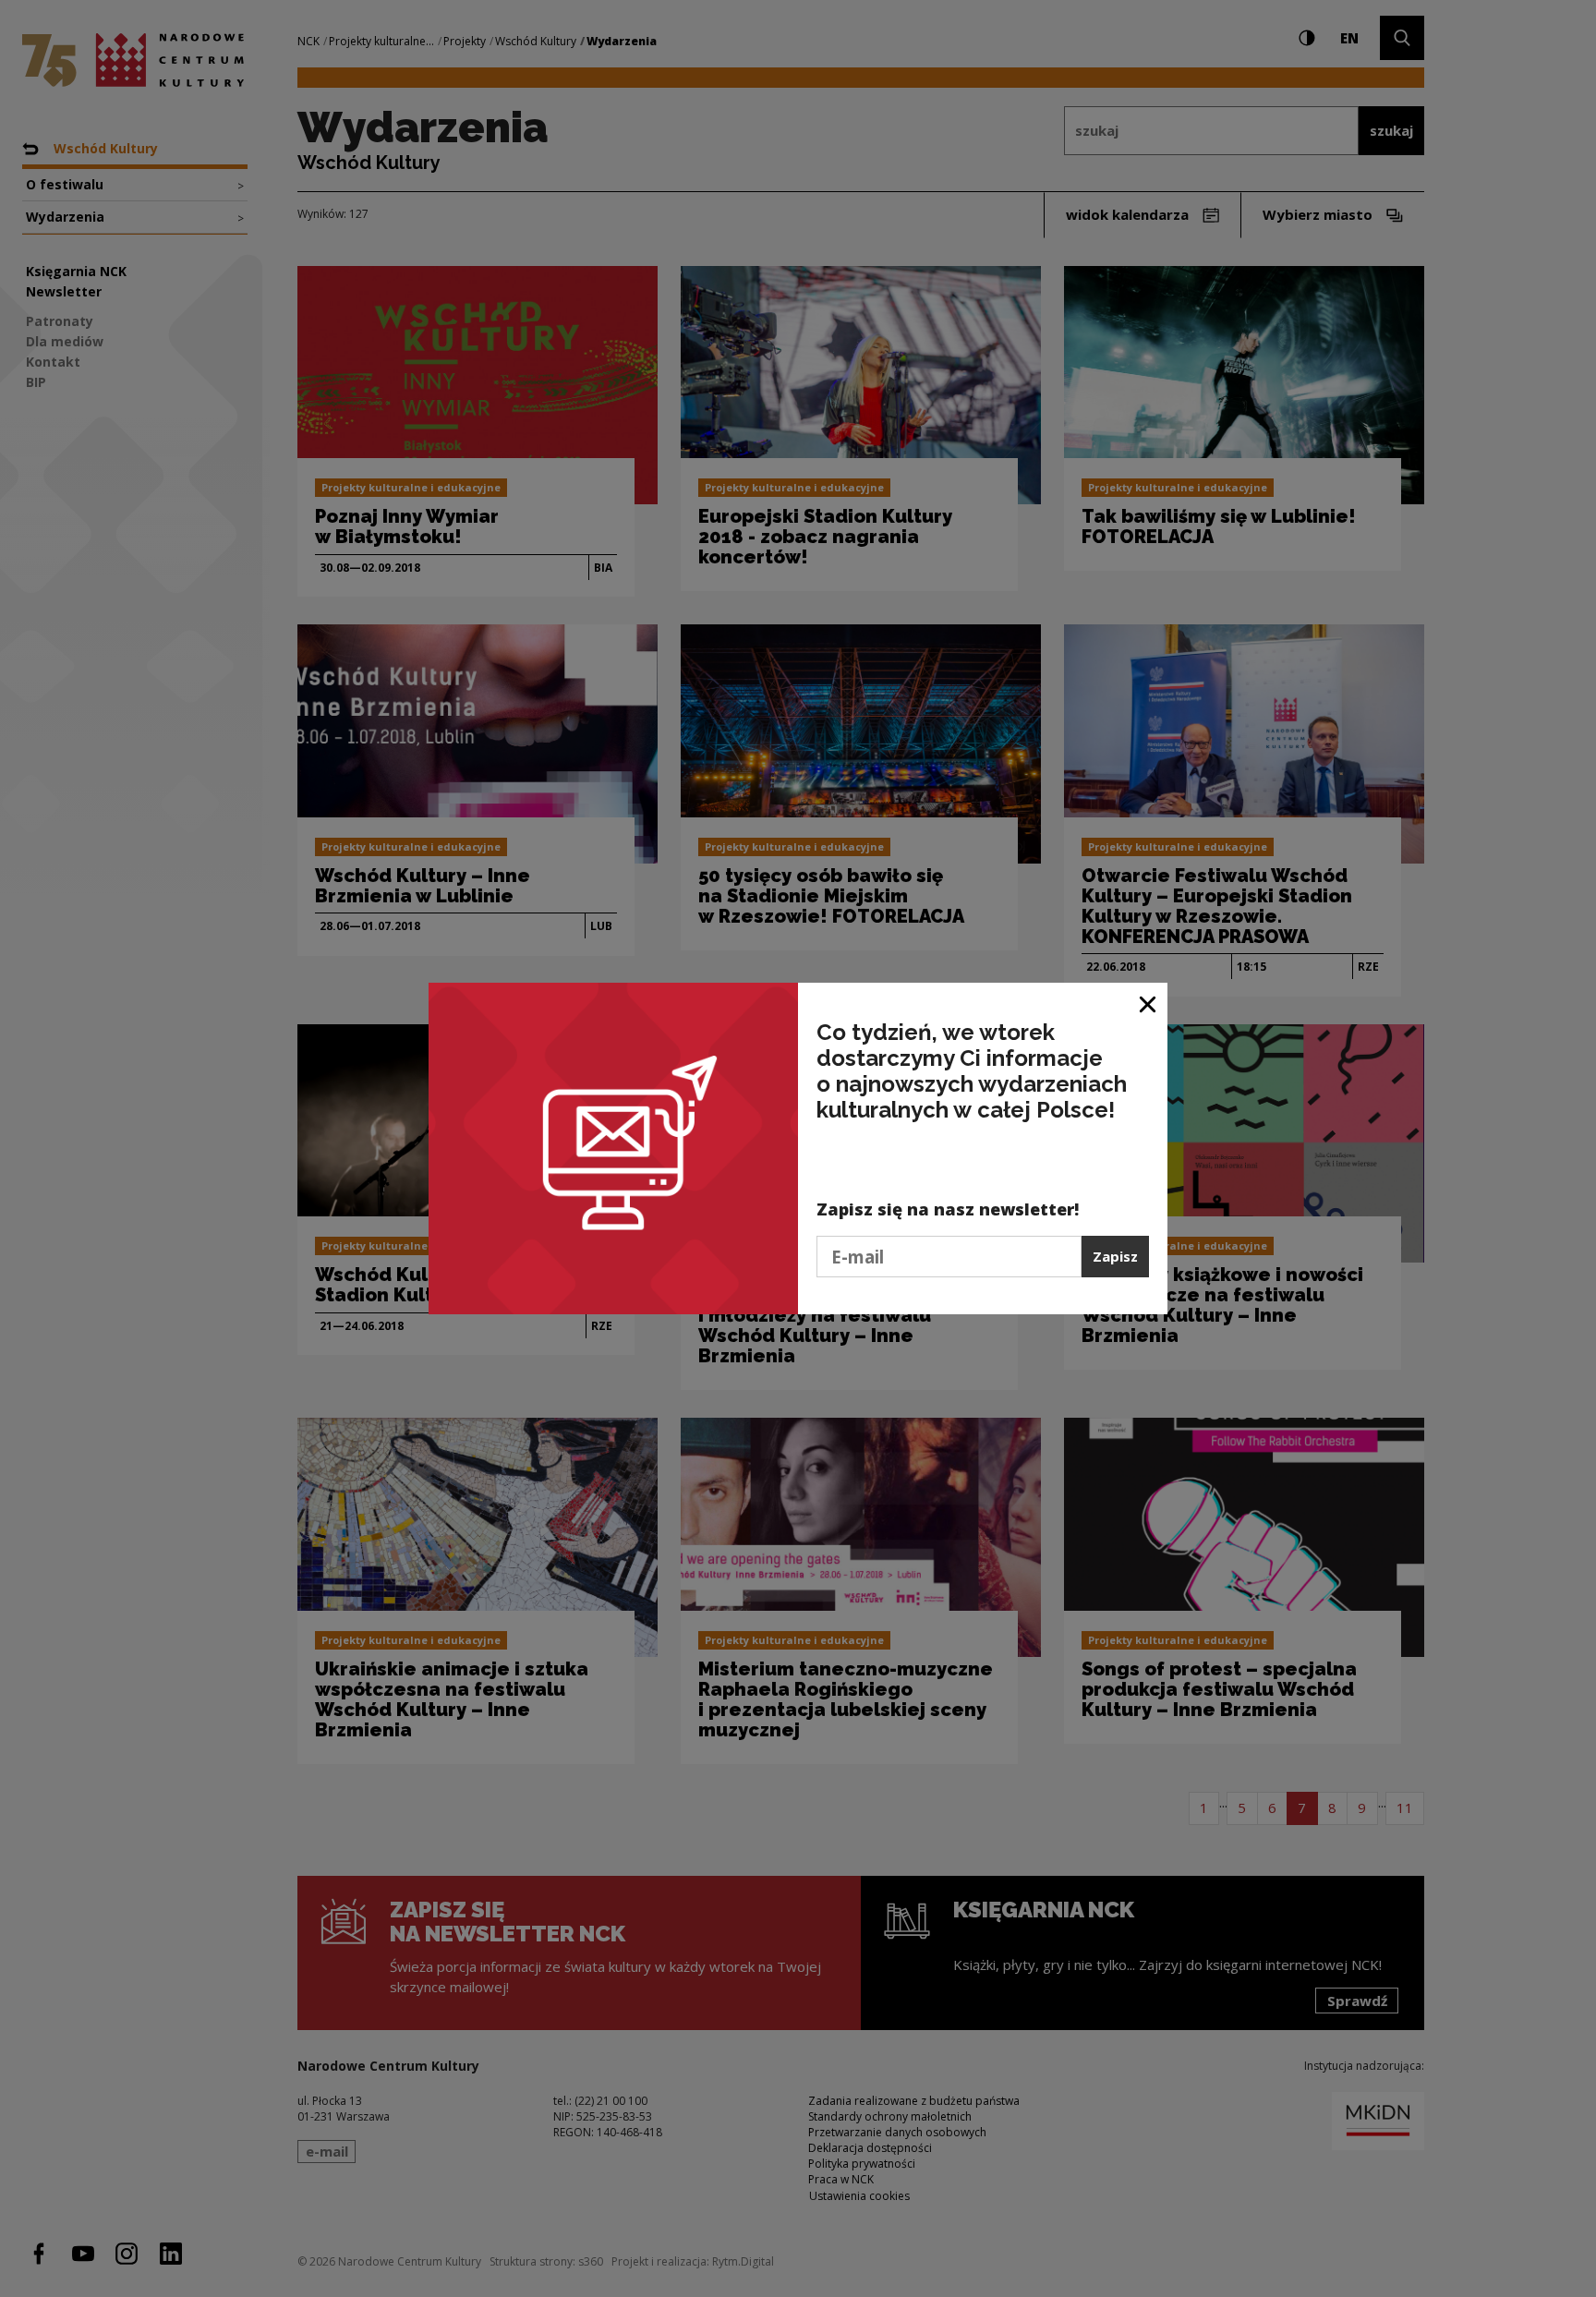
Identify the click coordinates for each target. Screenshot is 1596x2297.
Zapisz (1115, 1256)
